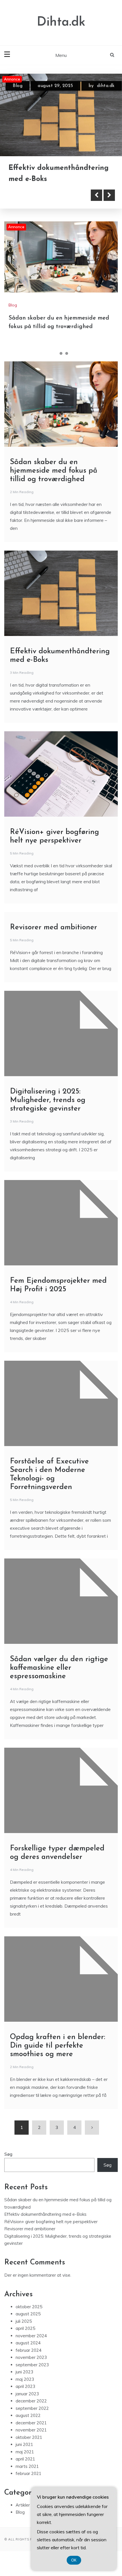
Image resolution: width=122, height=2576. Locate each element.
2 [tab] (61, 352)
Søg (8, 2152)
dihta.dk (106, 86)
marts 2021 (27, 2464)
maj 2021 (25, 2450)
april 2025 (25, 2327)
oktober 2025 (29, 2305)
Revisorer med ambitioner (53, 926)
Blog (18, 86)
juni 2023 (24, 2370)
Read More (35, 193)
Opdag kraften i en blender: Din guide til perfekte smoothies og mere (58, 2044)
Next (109, 193)
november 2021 (31, 2428)
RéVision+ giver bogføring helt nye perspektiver (51, 2220)
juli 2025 (24, 2319)
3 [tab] (67, 352)
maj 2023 (25, 2377)
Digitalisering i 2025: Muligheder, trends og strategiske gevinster (48, 1098)
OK (74, 2560)
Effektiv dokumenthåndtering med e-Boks (45, 2212)
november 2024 (31, 2334)
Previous (96, 193)
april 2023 (25, 2385)
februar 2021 (29, 2472)
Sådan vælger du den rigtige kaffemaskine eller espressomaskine (59, 1666)
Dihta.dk (61, 22)
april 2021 (25, 2457)
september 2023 (32, 2363)
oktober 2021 (29, 2435)
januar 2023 (27, 2392)
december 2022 (31, 2399)
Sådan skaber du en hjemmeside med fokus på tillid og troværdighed (54, 469)
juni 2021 (24, 2443)
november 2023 (31, 2356)
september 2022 (32, 2406)
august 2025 (28, 2312)
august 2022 (28, 2414)
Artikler (23, 2503)
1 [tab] (55, 352)
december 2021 (31, 2421)
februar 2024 (29, 2348)
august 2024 (28, 2341)
